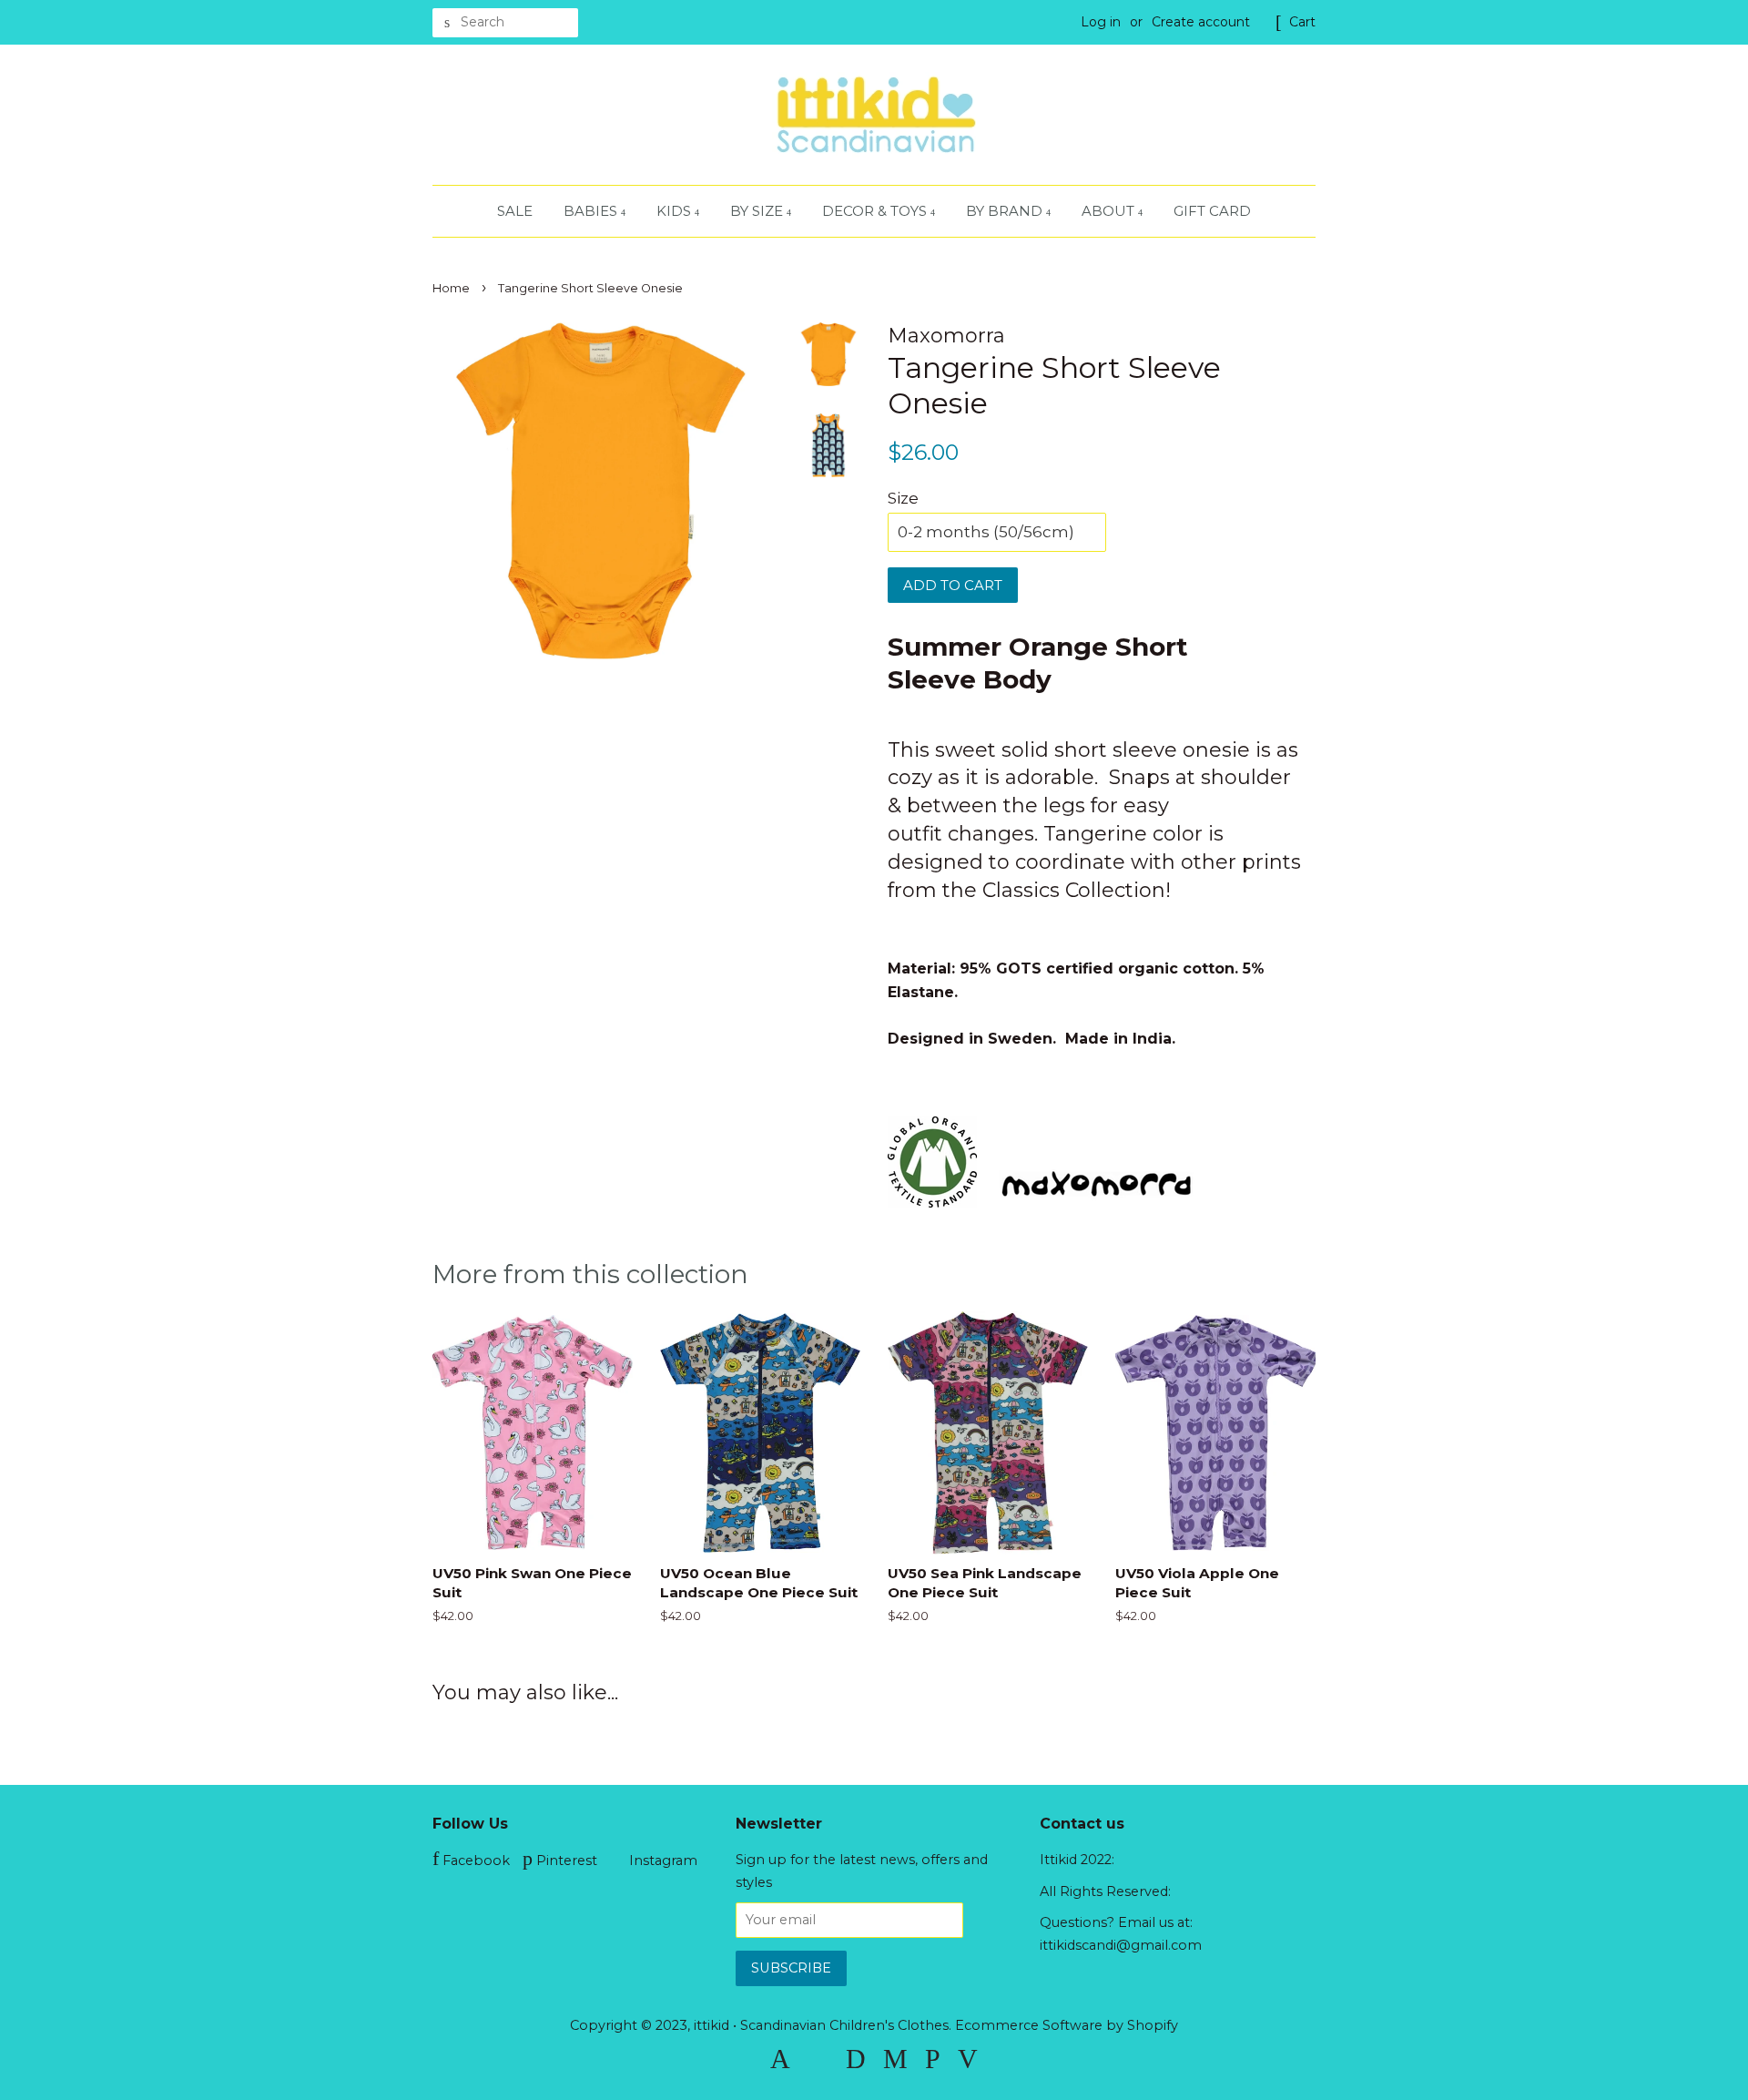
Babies (592, 211)
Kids (676, 211)
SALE (515, 211)
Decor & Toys (876, 211)
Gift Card (1212, 211)
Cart (1302, 22)
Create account (1201, 22)
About (1110, 211)
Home (451, 288)
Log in (1101, 22)
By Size (758, 211)
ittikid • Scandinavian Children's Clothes (821, 2025)
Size (903, 498)
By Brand (1006, 211)
